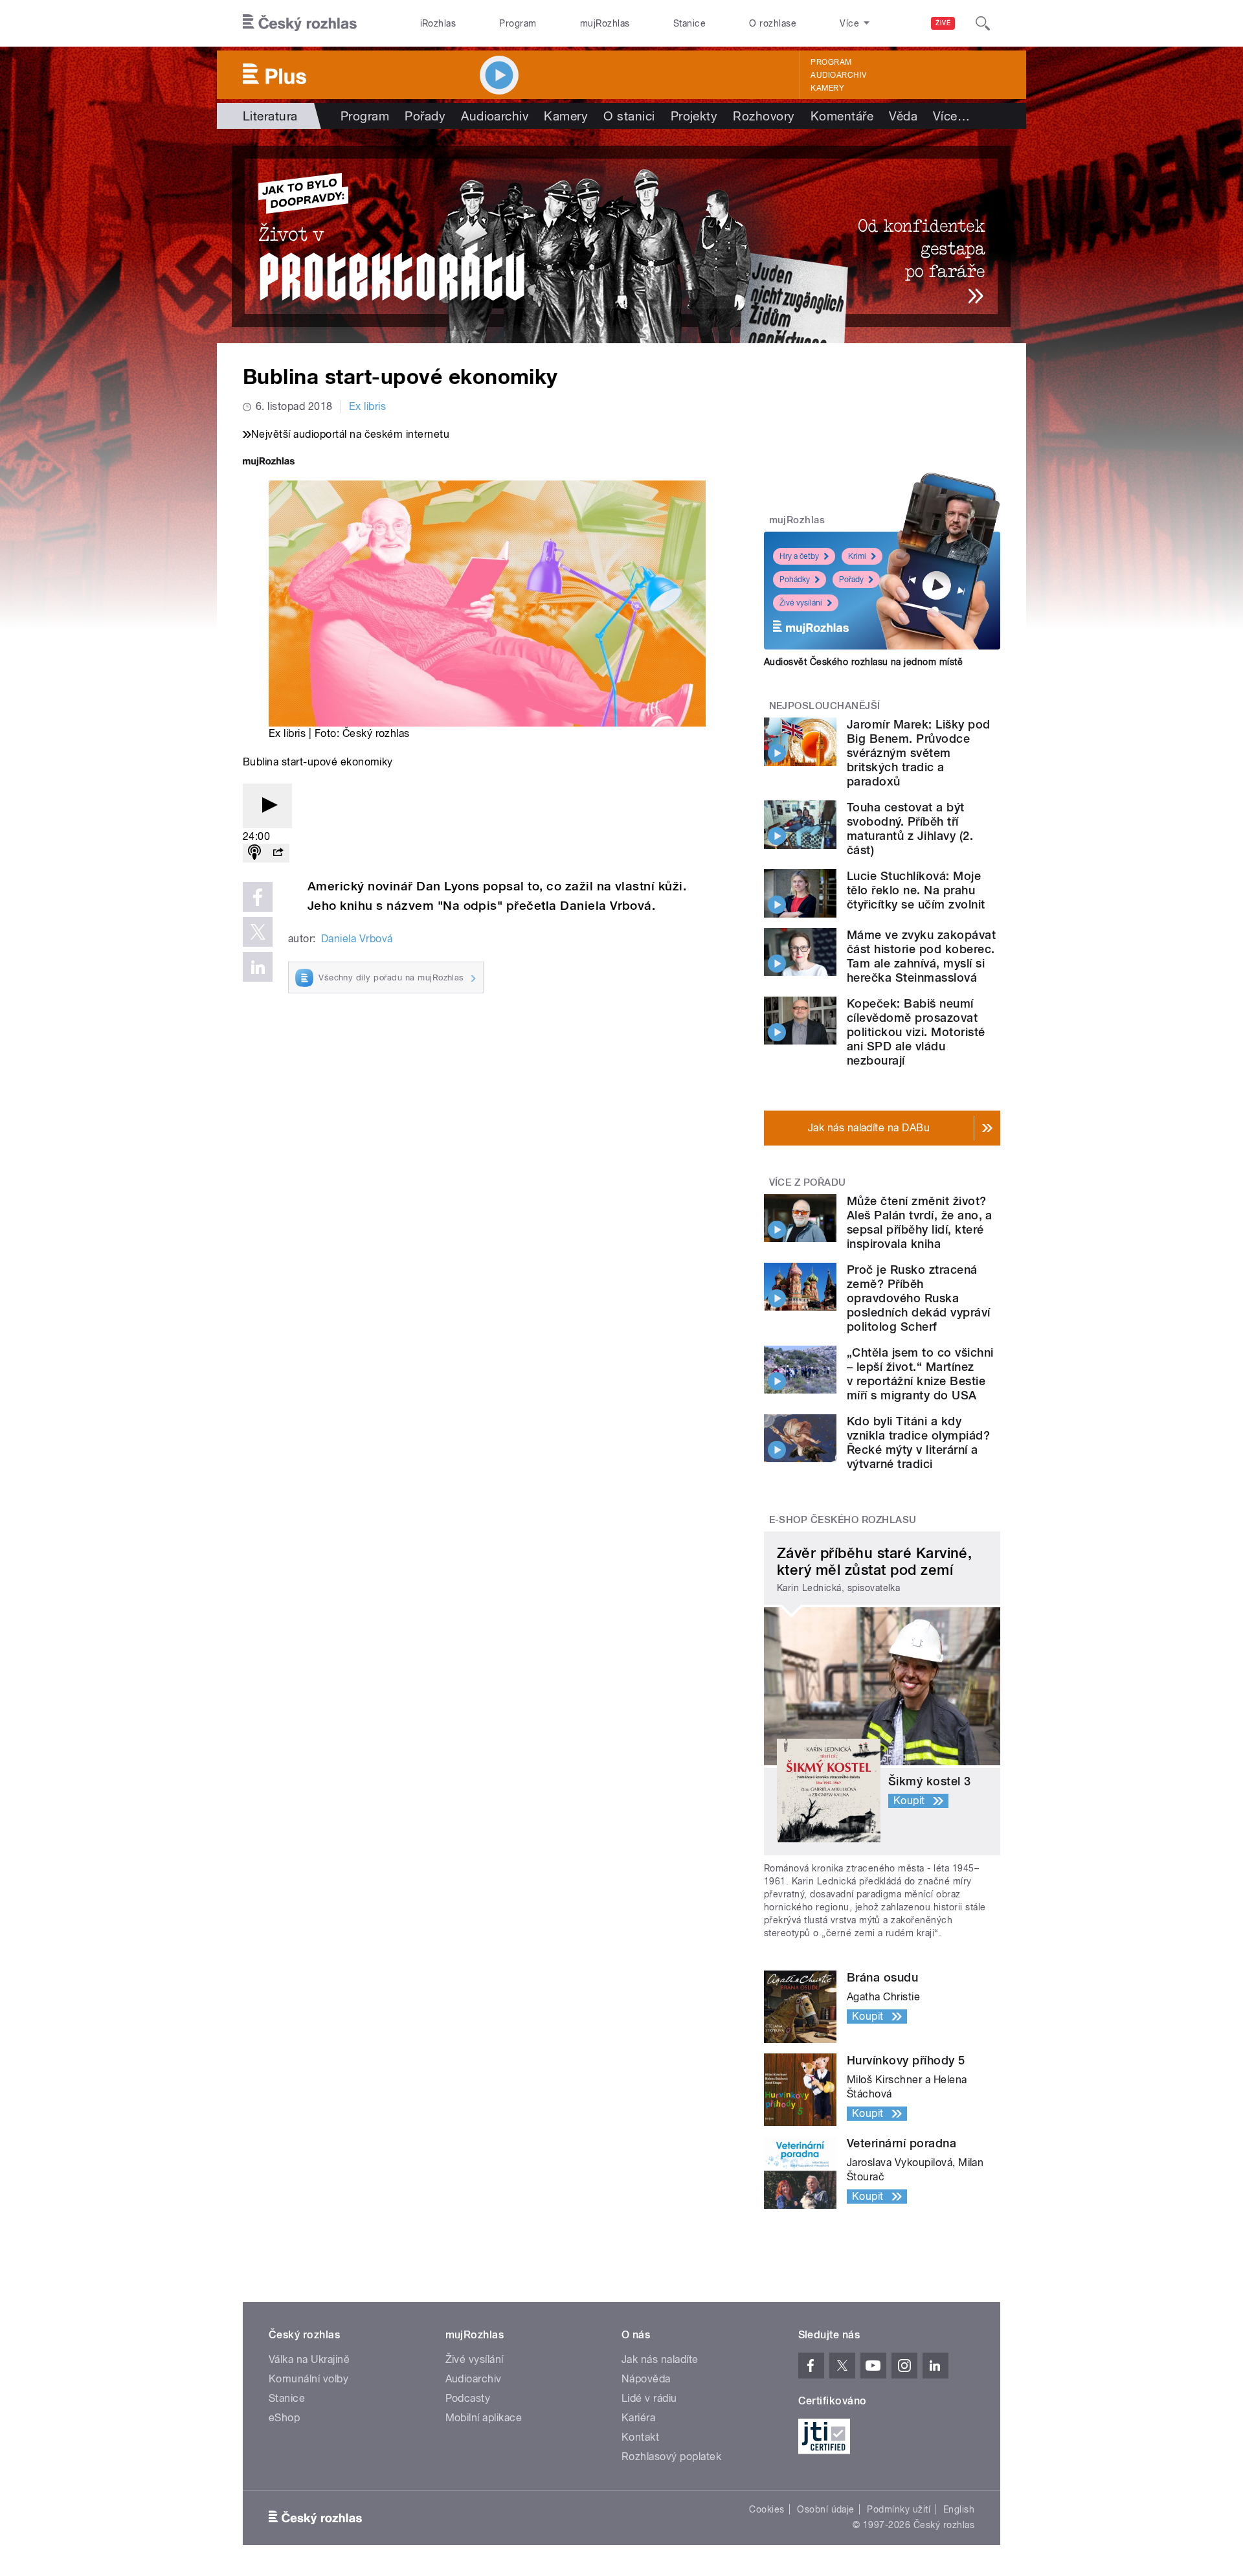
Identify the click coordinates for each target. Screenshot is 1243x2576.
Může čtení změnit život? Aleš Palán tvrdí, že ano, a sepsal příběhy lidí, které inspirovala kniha (920, 1222)
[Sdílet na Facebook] (258, 897)
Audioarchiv (838, 75)
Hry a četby (799, 556)
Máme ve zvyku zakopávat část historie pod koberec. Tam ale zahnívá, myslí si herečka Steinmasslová (921, 956)
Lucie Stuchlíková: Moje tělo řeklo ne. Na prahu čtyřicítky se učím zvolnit (916, 890)
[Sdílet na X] (258, 932)
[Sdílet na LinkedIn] (258, 967)
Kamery (827, 88)
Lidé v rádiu (649, 2398)
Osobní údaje (826, 2509)
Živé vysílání (801, 603)
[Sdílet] (278, 853)
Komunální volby (308, 2379)
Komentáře (842, 116)
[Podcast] (254, 853)
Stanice (689, 23)
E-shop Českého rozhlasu (843, 1520)
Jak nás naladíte (660, 2359)
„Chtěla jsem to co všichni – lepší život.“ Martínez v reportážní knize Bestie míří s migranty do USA (920, 1374)
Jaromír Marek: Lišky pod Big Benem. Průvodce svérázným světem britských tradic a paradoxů (919, 753)
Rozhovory (764, 116)
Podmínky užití (899, 2509)
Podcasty (468, 2398)
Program (518, 23)
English (959, 2509)
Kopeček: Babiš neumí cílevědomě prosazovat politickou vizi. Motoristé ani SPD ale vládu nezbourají (916, 1032)
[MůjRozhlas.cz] (269, 463)
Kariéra (638, 2418)
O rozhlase (773, 23)
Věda (903, 116)
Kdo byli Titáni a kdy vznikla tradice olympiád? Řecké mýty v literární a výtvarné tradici (918, 1442)
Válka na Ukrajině (309, 2359)
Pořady (425, 116)
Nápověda (646, 2379)
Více (951, 116)
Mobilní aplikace (484, 2418)
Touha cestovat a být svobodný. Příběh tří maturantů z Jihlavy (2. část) (910, 829)
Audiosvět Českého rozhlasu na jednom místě (863, 662)
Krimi (857, 556)
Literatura (270, 116)
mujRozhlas (605, 23)
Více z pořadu (808, 1182)
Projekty (694, 116)
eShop (284, 2418)
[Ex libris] (621, 236)
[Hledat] (983, 23)
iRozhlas (438, 23)
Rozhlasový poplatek (671, 2457)
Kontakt (640, 2437)
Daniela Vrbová (357, 939)
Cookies (767, 2509)
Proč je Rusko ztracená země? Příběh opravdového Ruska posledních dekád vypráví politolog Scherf (919, 1298)
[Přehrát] (267, 806)
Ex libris (367, 406)
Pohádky (795, 580)
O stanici (629, 116)
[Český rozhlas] (300, 23)
